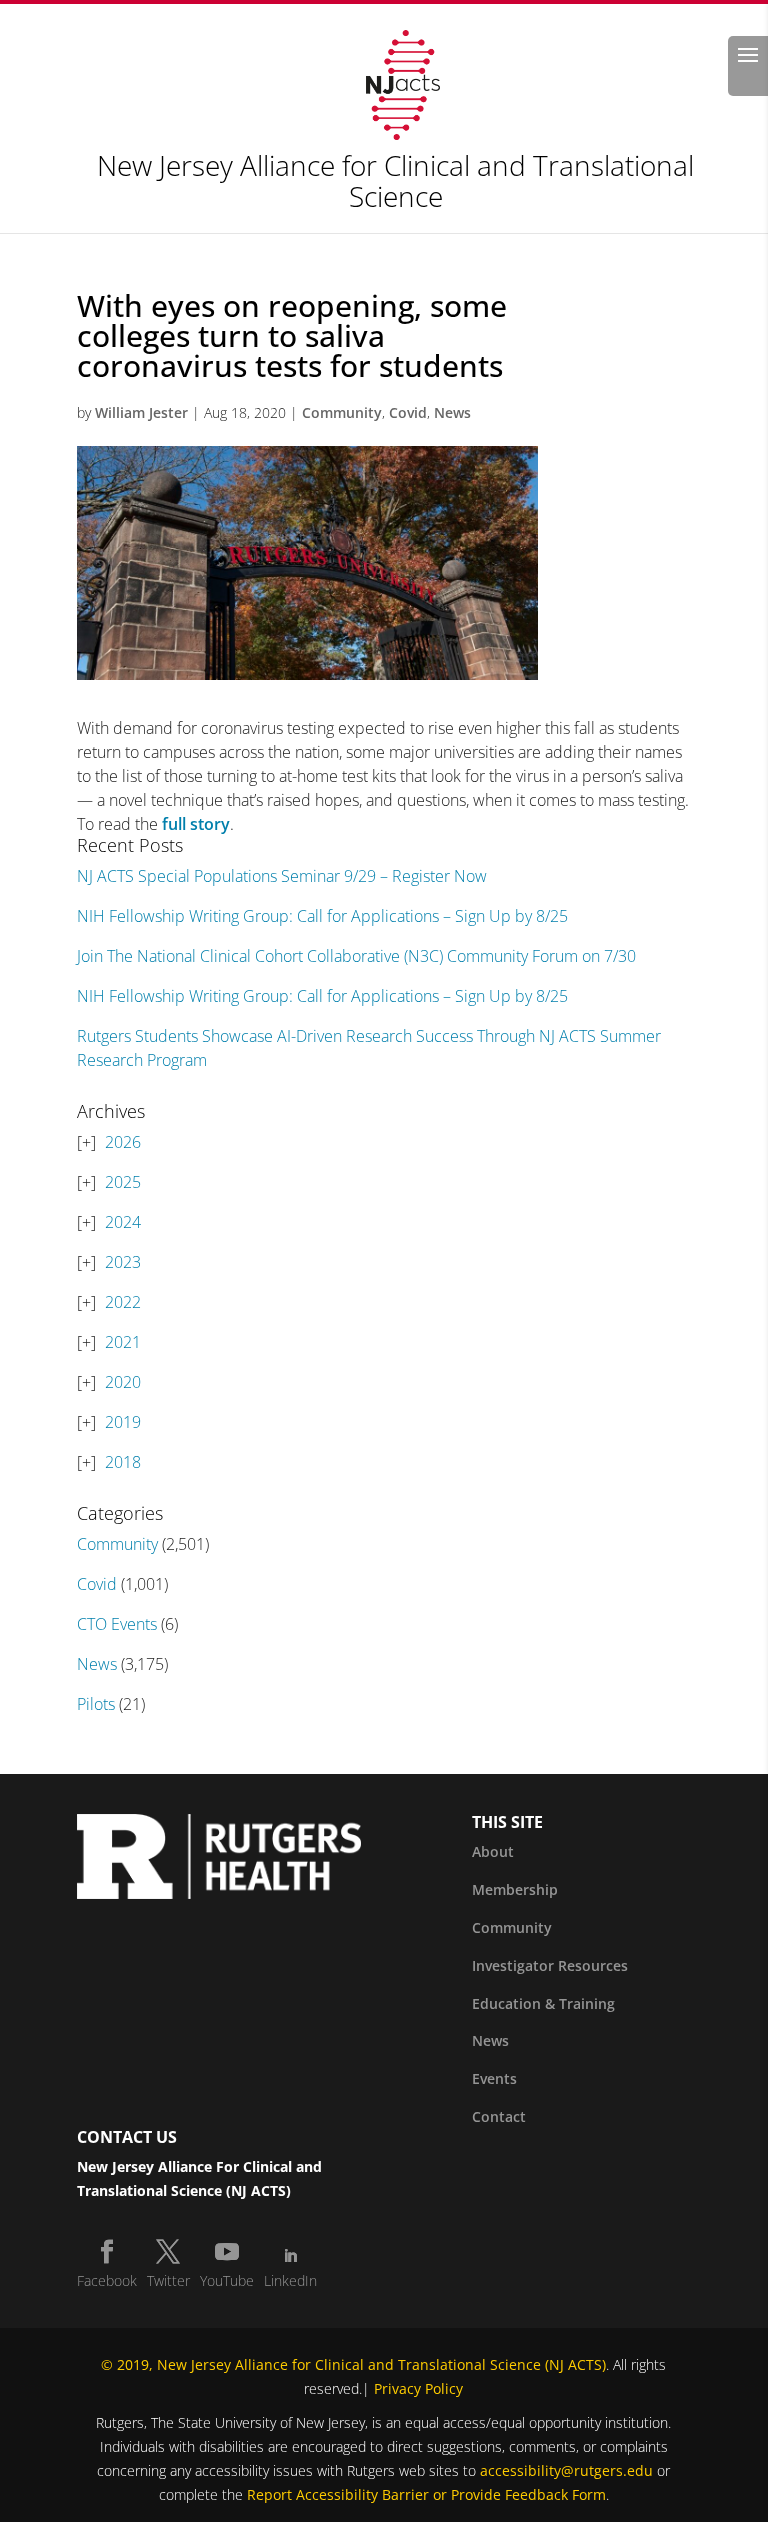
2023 (123, 1262)
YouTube (227, 2280)
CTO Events (117, 1624)
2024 (123, 1222)
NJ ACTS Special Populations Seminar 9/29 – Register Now (282, 876)
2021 (123, 1342)
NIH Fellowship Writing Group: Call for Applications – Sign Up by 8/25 (322, 916)
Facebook (107, 2280)
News (452, 412)
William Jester (141, 412)
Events (494, 2078)
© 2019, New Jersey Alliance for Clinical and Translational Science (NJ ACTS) (353, 2364)
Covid (408, 412)
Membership (515, 1889)
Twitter (168, 2280)
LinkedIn (290, 2280)
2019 (123, 1422)
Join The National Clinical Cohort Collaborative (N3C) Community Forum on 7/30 (356, 956)
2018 (123, 1462)
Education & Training (543, 2003)
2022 (123, 1302)
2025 (123, 1182)
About (493, 1851)
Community (342, 412)
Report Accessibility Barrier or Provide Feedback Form (426, 2494)
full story (196, 824)
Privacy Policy (418, 2388)
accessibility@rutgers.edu (566, 2470)
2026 (123, 1142)
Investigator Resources (550, 1965)
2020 (123, 1382)
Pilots (96, 1704)
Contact (499, 2116)
